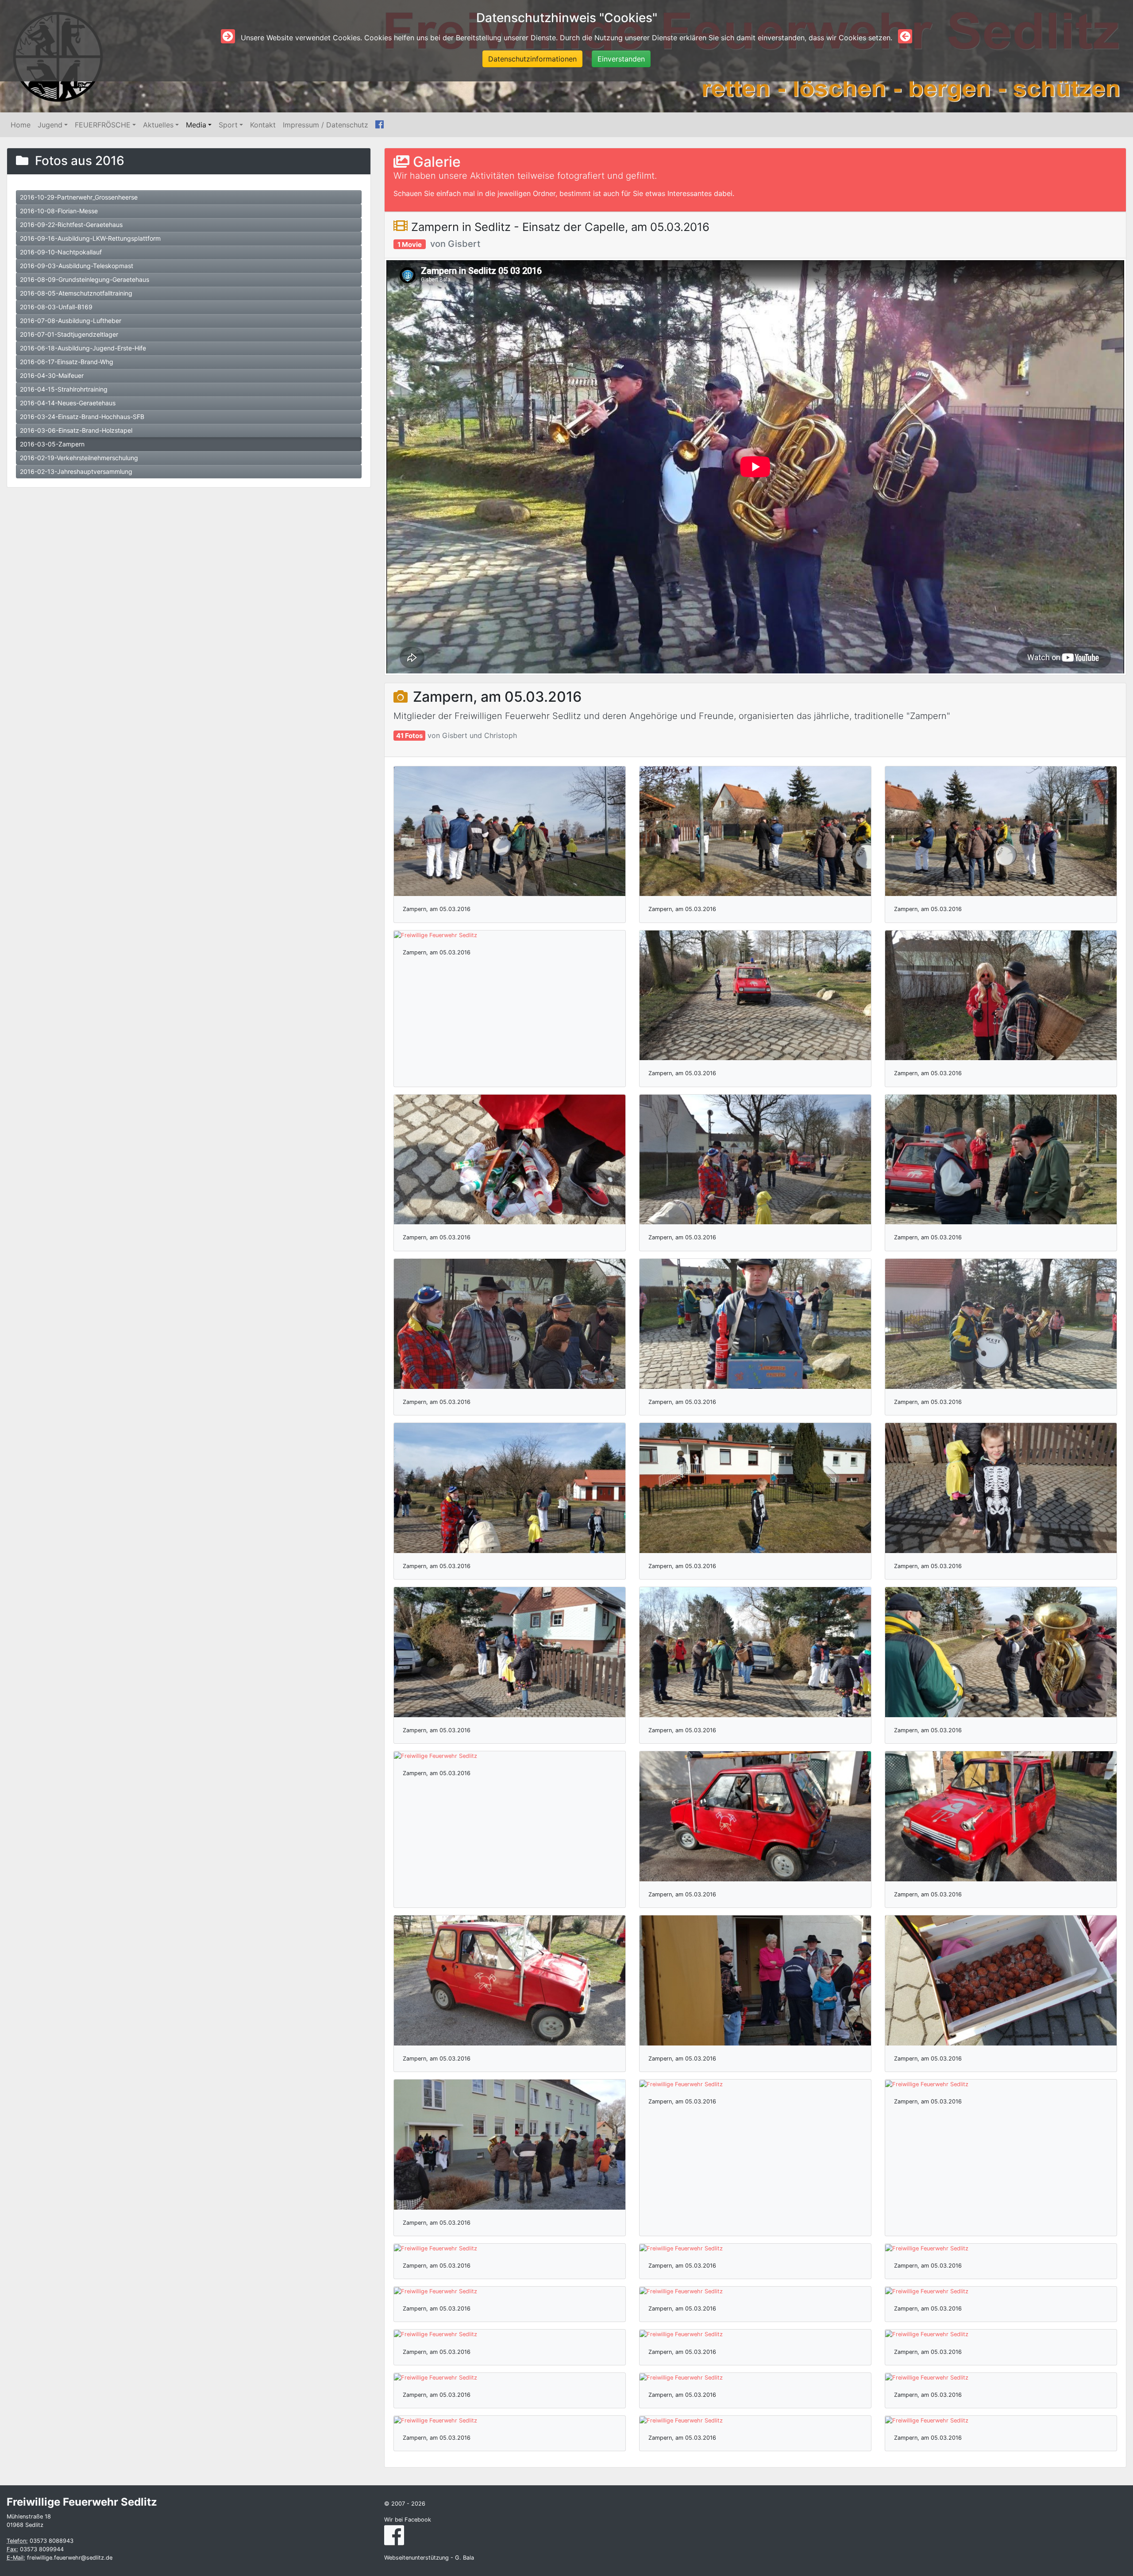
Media (196, 125)
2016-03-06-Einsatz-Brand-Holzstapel (76, 430)
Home (21, 125)
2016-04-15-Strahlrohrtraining (64, 389)
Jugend (50, 125)
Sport (228, 125)
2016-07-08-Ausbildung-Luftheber (71, 321)
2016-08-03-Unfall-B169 (56, 307)
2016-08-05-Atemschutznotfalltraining (76, 293)
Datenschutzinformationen (532, 59)
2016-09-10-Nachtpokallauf (61, 252)
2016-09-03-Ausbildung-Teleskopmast (77, 266)
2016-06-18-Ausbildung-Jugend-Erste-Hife (83, 348)
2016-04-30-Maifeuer (52, 375)
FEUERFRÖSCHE (103, 125)
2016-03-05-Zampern (52, 444)
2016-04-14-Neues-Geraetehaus (68, 403)
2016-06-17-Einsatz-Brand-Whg (67, 362)
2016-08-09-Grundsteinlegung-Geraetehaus (85, 279)
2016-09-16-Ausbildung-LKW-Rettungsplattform (90, 238)
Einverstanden (621, 59)
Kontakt (263, 125)
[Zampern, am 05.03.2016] (510, 831)
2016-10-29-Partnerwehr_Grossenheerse (79, 197)
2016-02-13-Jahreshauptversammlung (76, 471)
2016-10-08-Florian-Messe (59, 211)
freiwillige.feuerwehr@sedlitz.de (70, 2558)
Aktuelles (158, 125)
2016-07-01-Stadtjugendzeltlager (69, 334)
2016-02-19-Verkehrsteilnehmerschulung (79, 458)
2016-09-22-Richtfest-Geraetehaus (71, 225)
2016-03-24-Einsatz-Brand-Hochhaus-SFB (82, 417)
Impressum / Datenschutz (326, 125)
